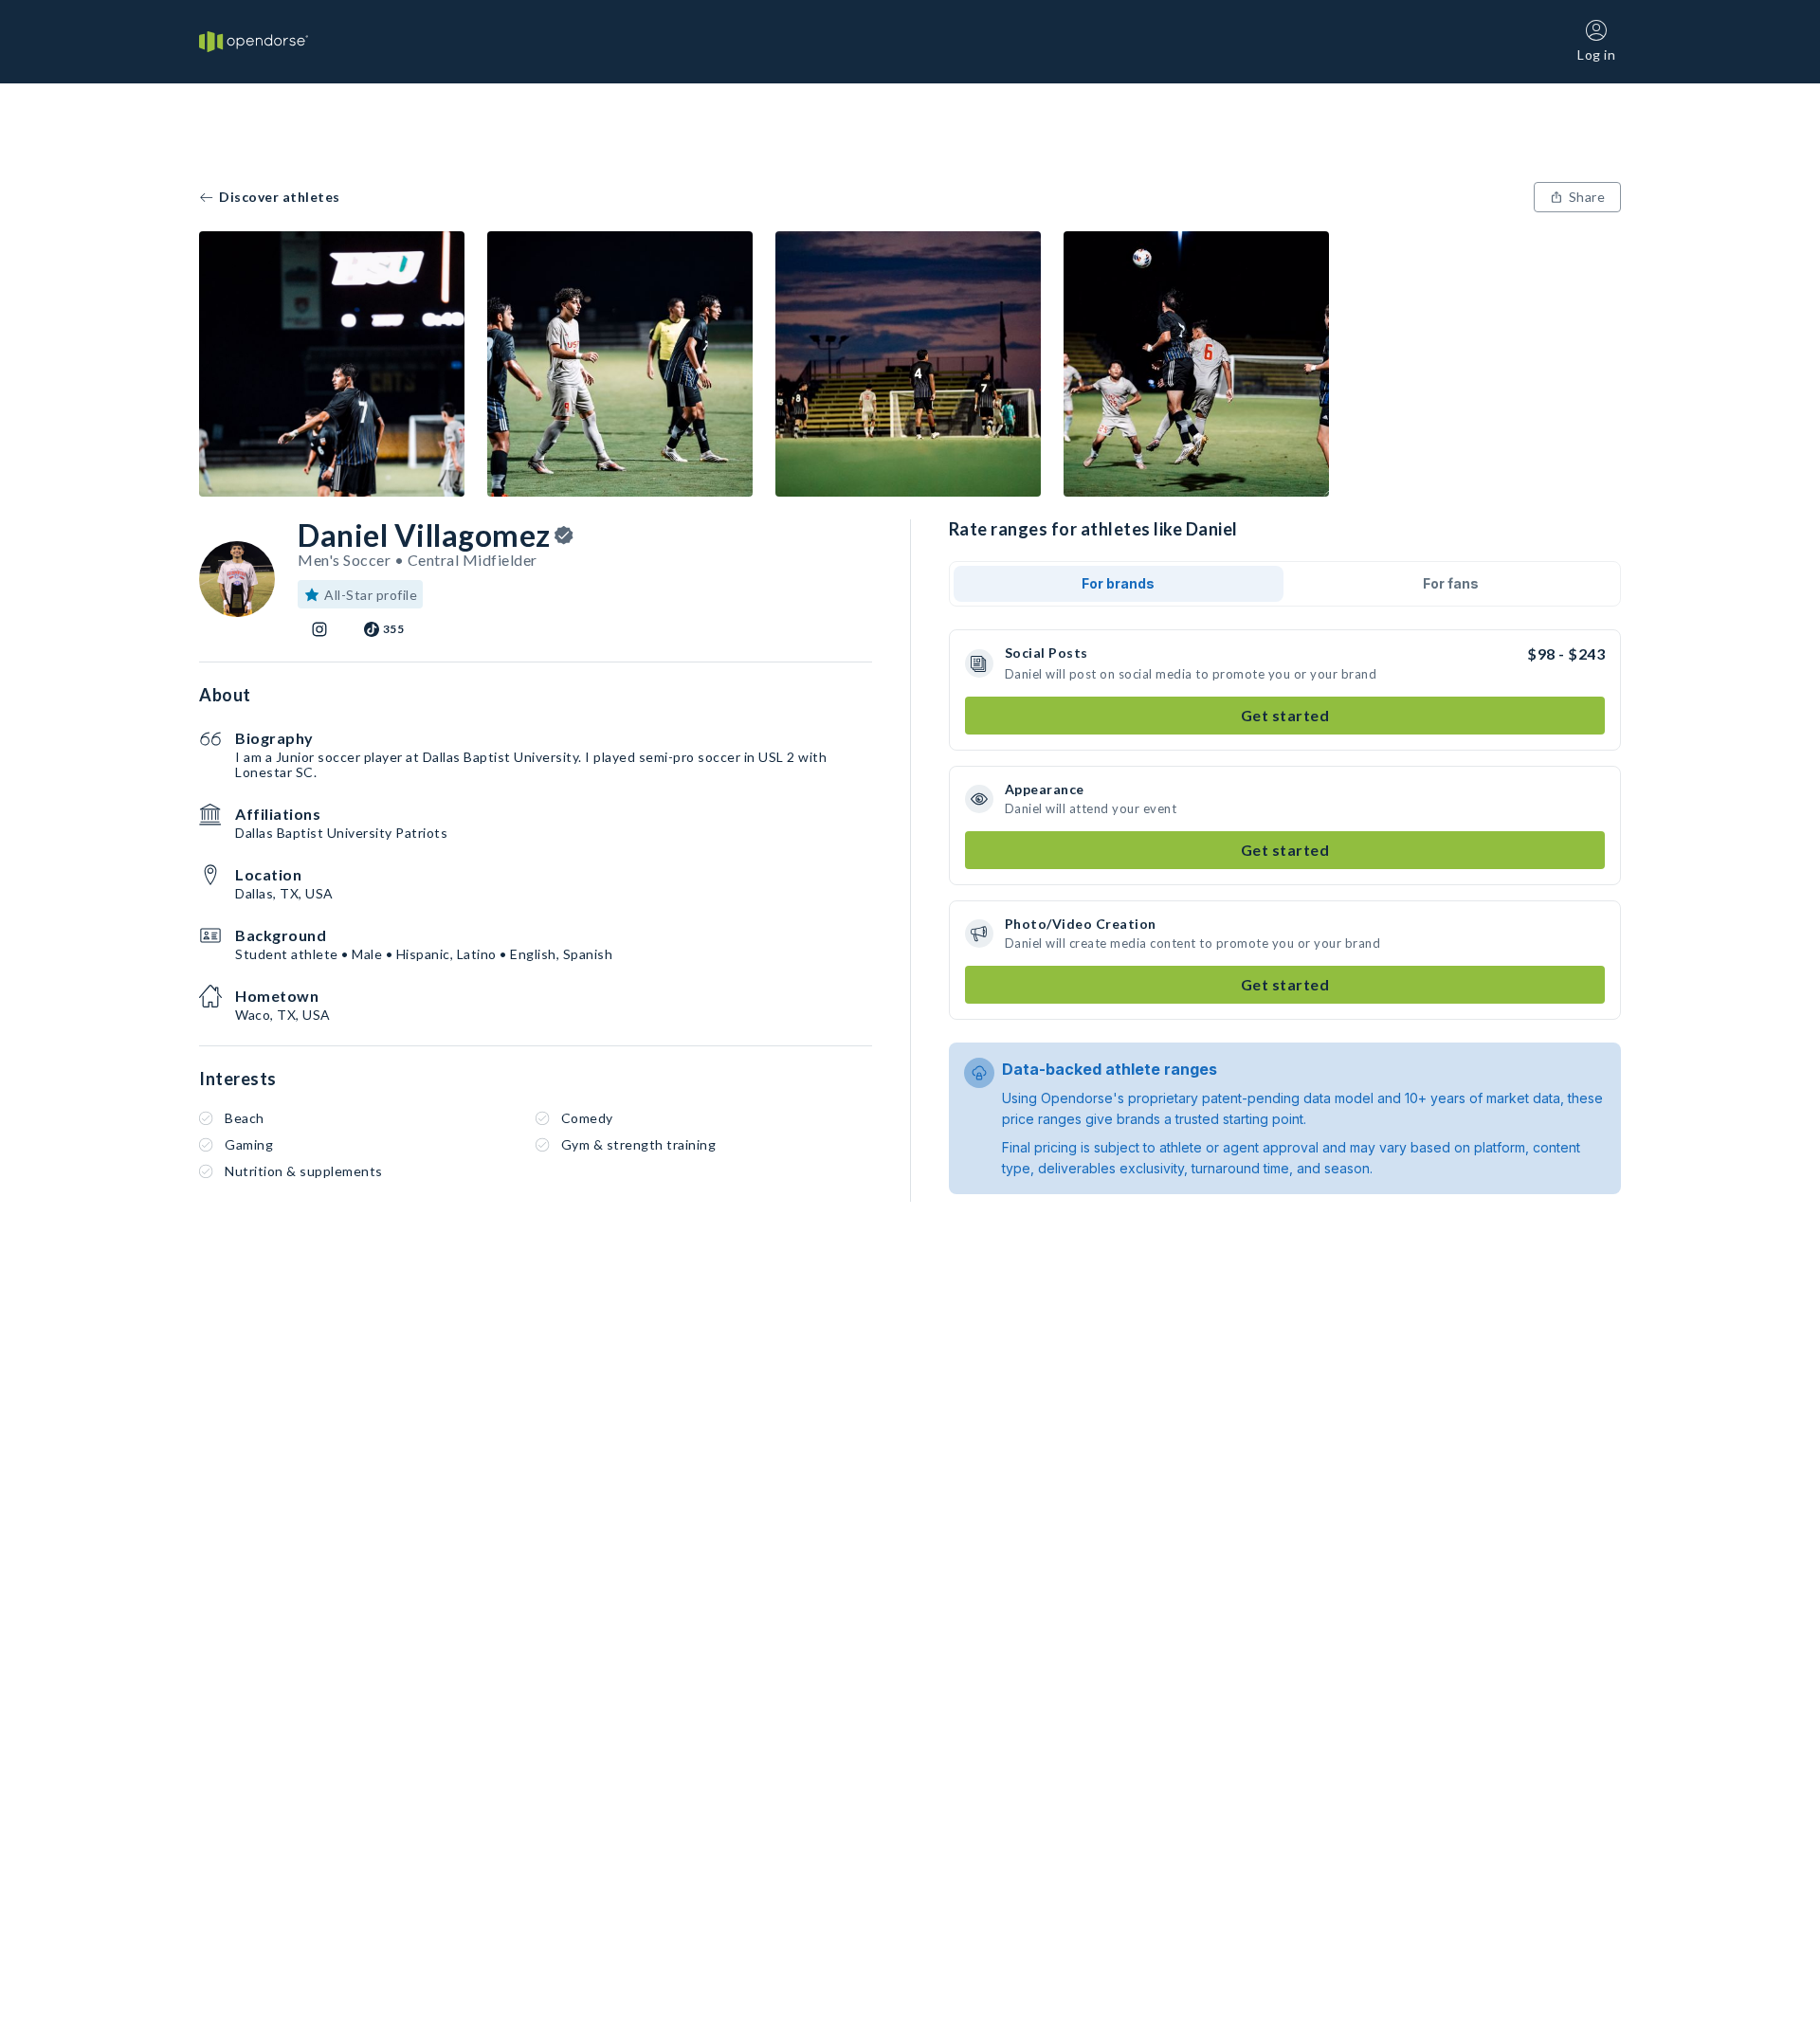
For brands (1118, 583)
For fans (1451, 583)
